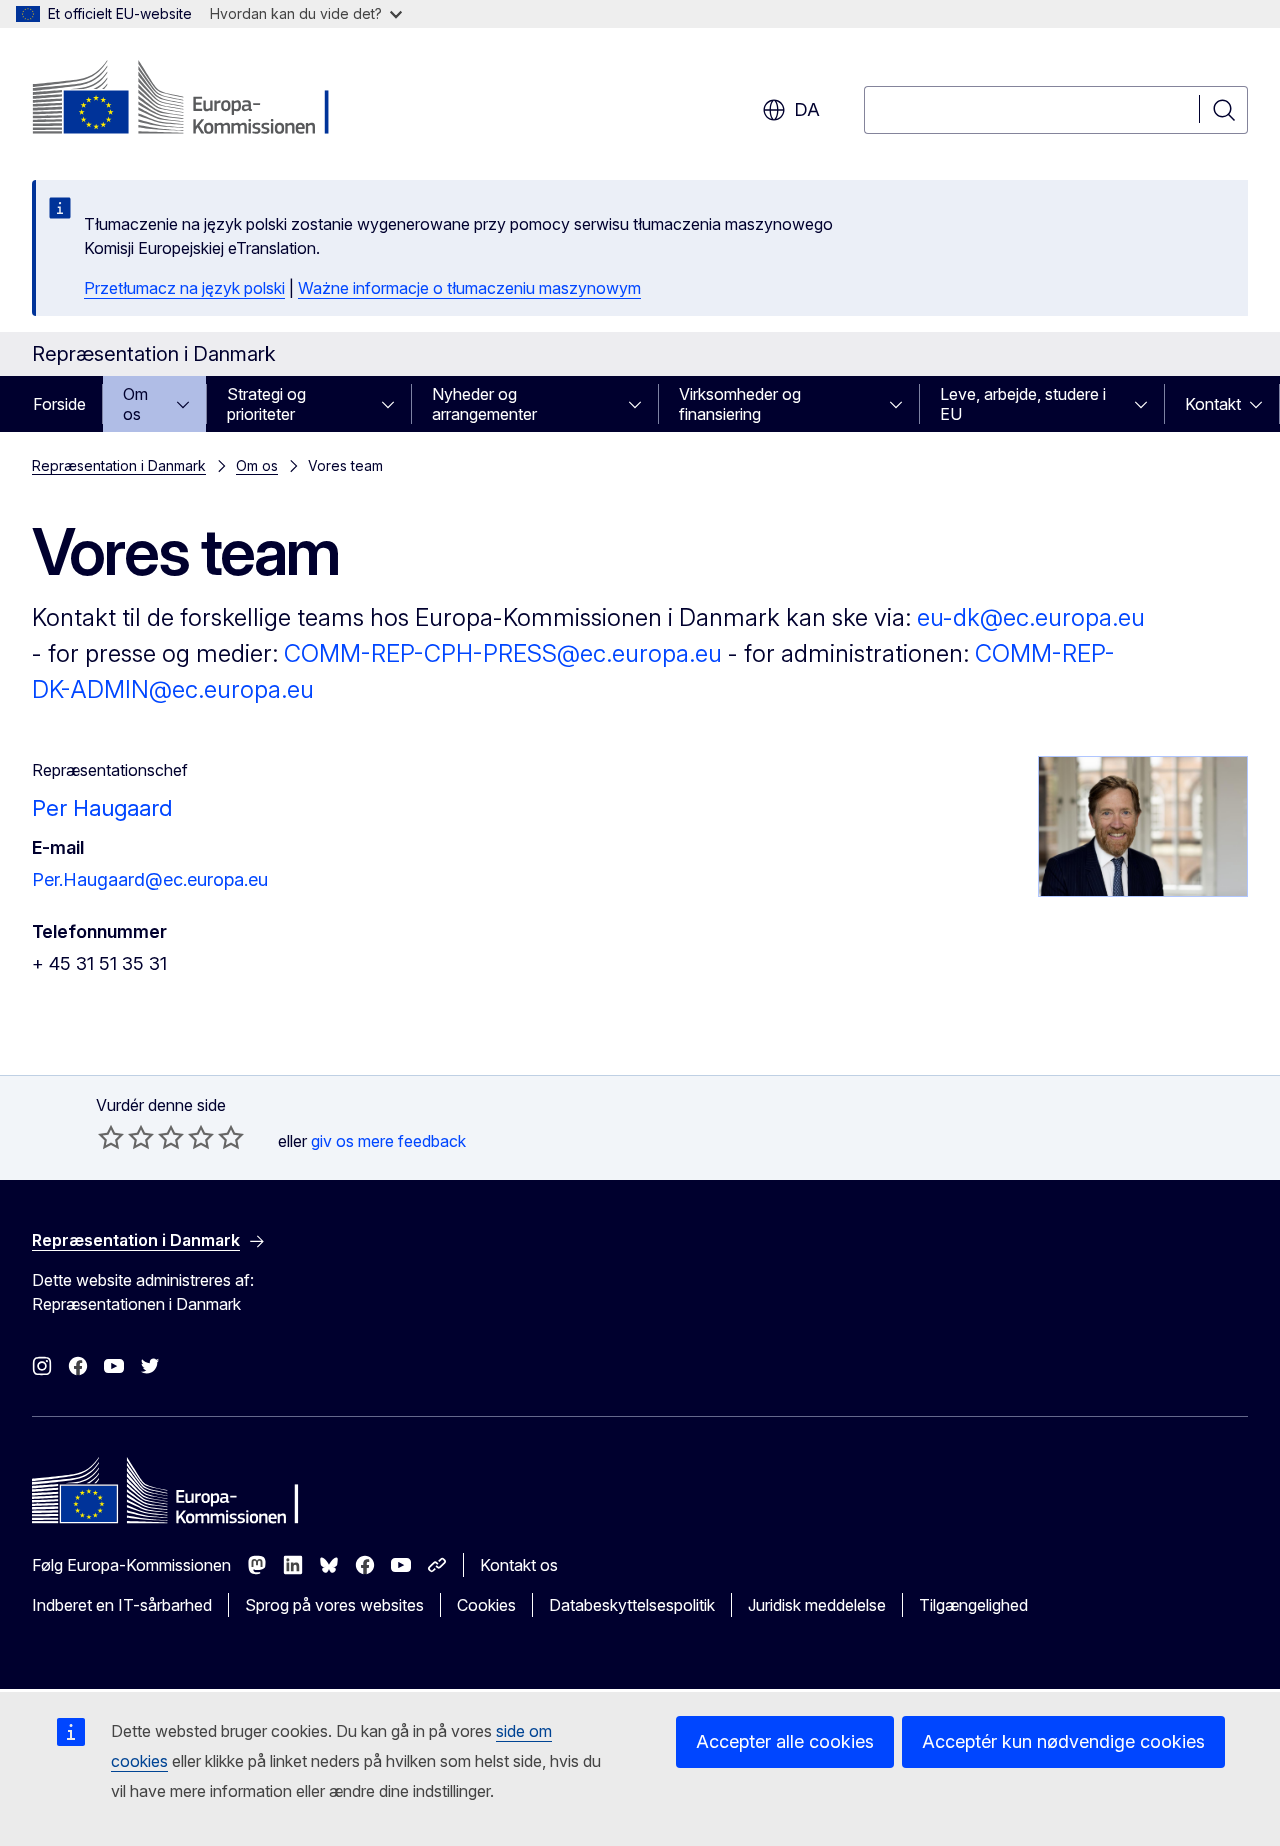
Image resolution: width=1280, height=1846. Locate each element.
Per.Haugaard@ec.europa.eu (150, 879)
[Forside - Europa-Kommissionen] (193, 100)
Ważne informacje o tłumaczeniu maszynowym (469, 288)
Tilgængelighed (973, 1605)
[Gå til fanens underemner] (189, 404)
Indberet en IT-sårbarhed (122, 1605)
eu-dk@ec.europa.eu (1031, 617)
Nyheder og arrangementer (484, 404)
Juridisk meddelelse (817, 1605)
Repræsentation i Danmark (119, 465)
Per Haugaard (102, 808)
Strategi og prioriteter (266, 404)
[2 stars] (126, 1137)
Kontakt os (519, 1565)
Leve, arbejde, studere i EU (1023, 404)
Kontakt (1213, 404)
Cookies (486, 1605)
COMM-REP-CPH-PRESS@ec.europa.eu (503, 653)
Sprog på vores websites (334, 1605)
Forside (59, 404)
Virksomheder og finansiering (740, 404)
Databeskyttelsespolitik (632, 1605)
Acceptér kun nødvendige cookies (1063, 1741)
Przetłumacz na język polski (184, 288)
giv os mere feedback (388, 1141)
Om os (135, 404)
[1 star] (111, 1137)
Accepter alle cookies (785, 1741)
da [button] (807, 109)
